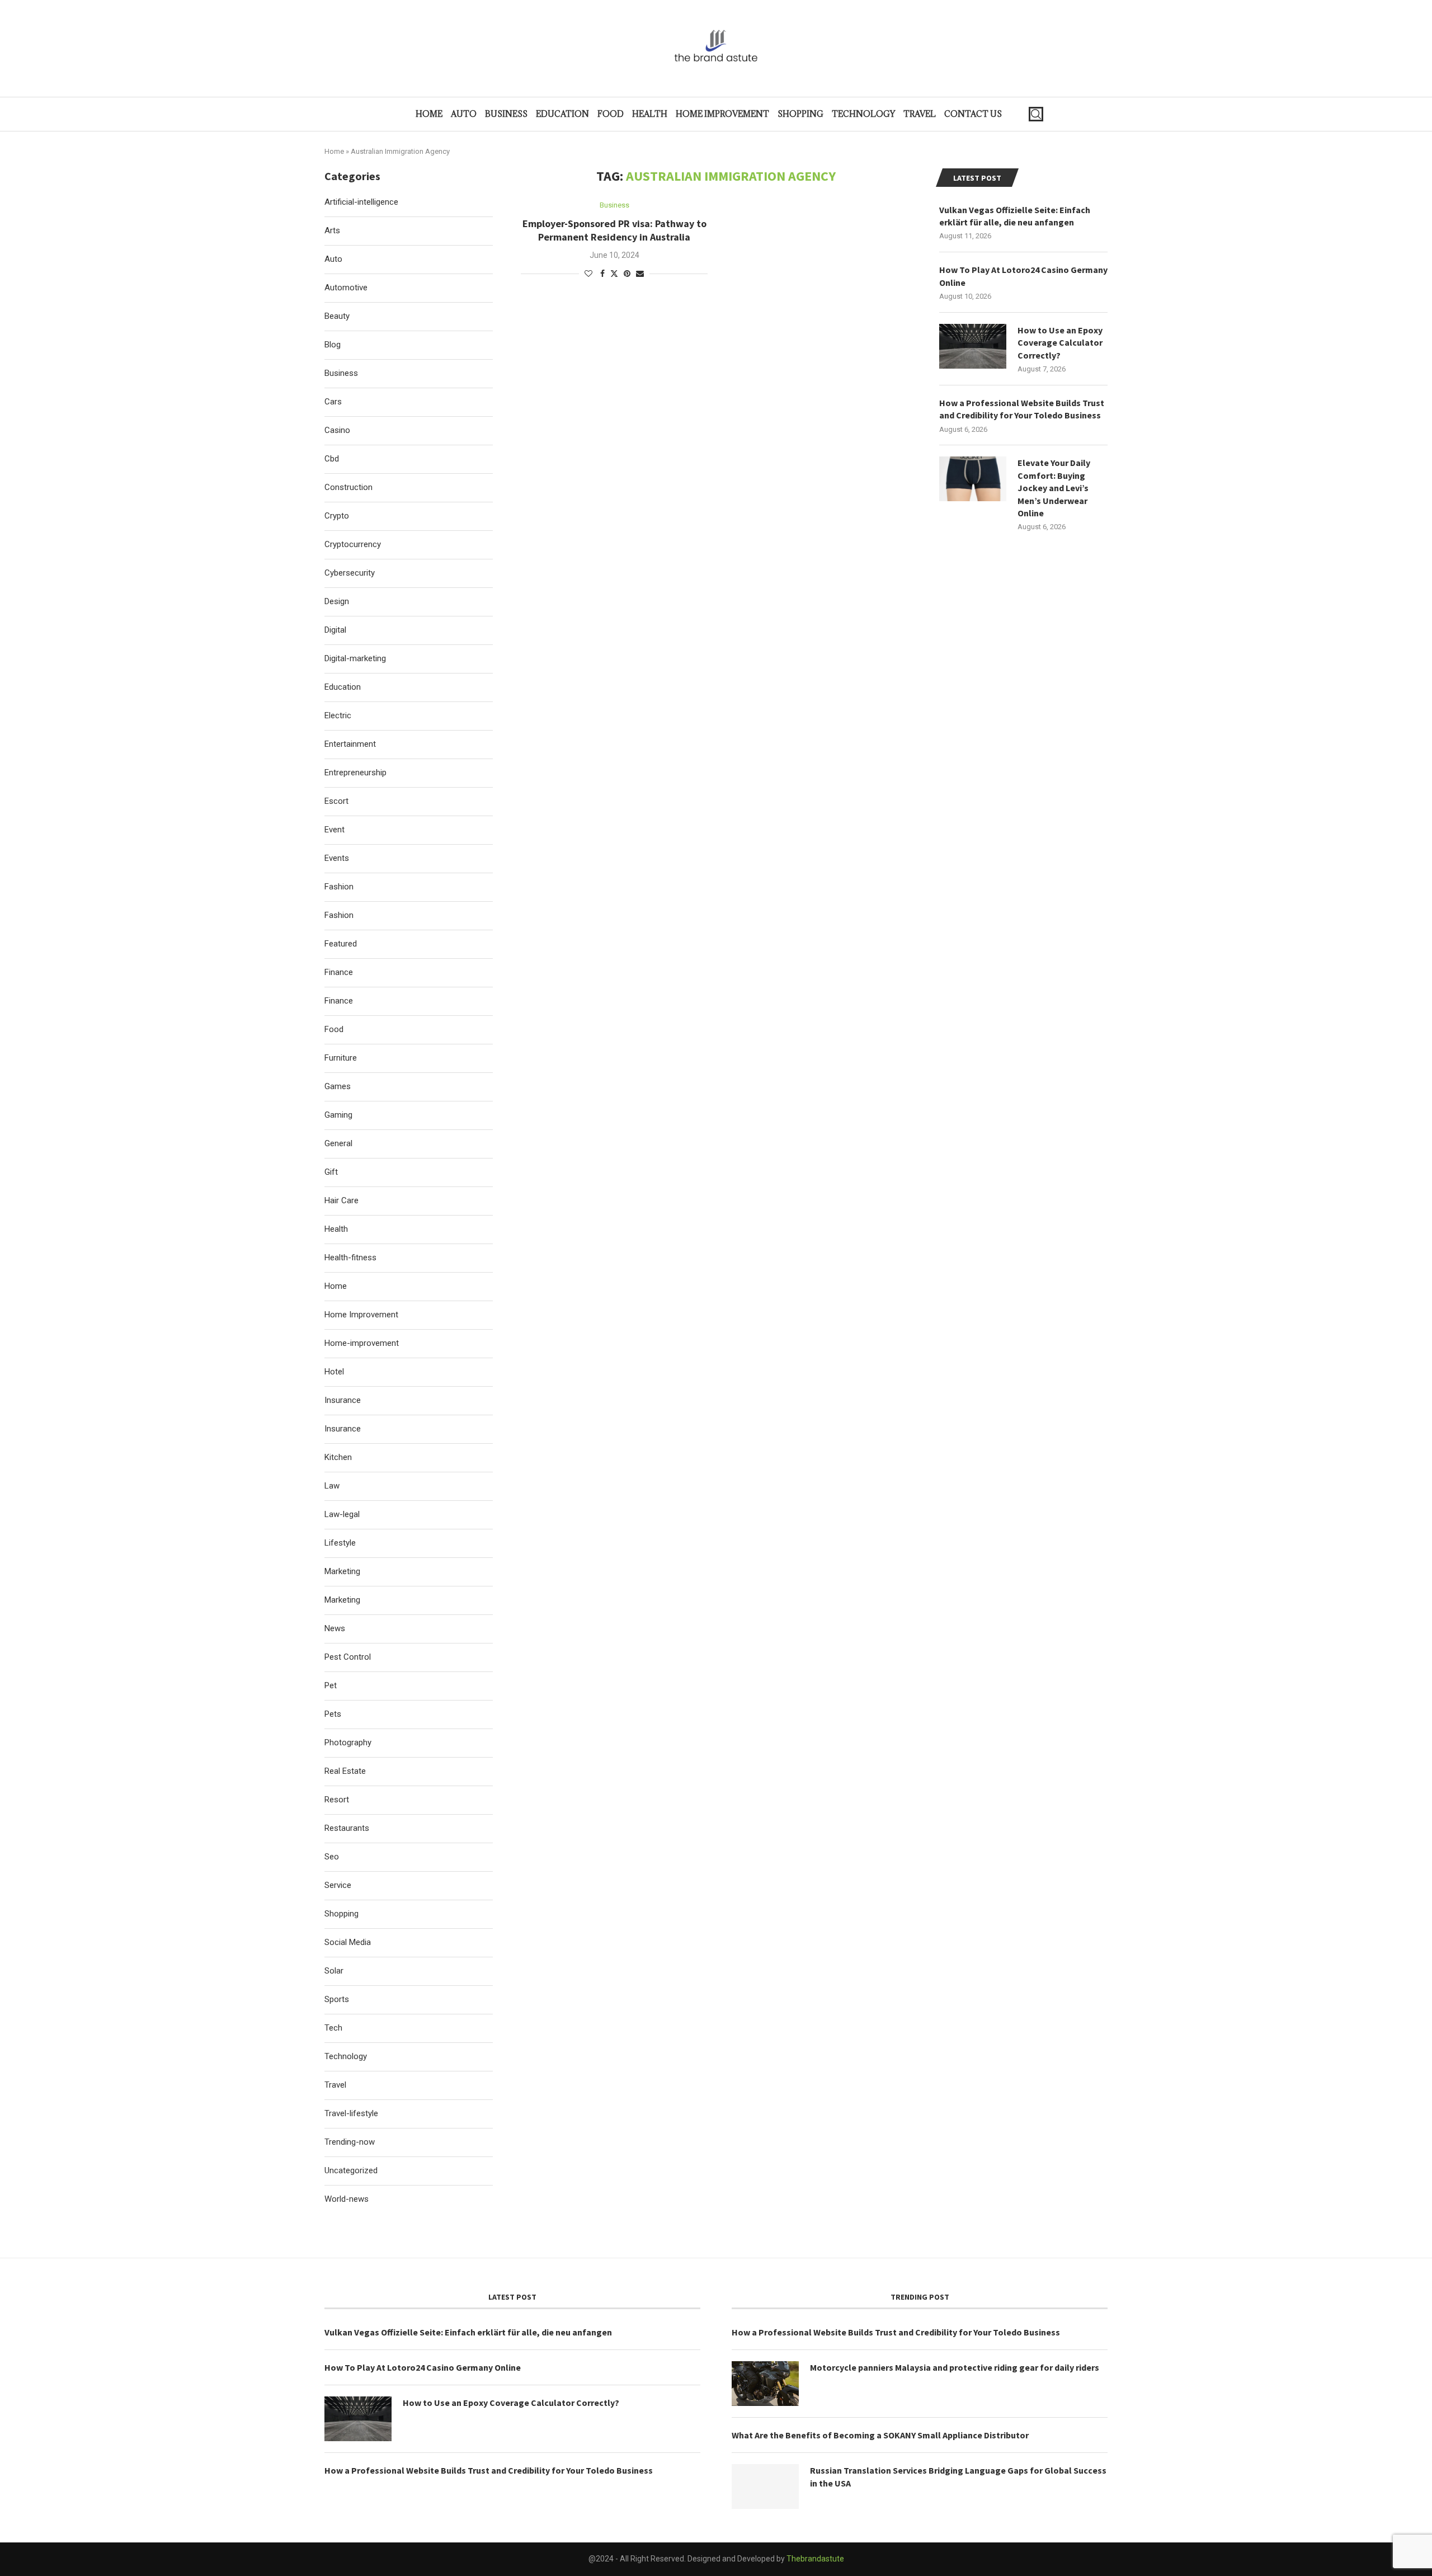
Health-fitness (350, 1258)
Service (338, 1885)
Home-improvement (362, 1343)
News (335, 1628)
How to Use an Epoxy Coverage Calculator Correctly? (1060, 343)
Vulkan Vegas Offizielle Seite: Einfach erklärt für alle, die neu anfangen (1015, 216)
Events (337, 858)
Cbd (332, 459)
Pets (333, 1714)
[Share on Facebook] (602, 274)
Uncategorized (351, 2170)
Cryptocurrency (353, 544)
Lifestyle (340, 1543)
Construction (348, 487)
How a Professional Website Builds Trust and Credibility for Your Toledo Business (1022, 409)
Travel (920, 114)
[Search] (1036, 114)
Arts (332, 230)
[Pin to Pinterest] (627, 274)
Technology (863, 114)
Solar (334, 1971)
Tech (333, 2028)
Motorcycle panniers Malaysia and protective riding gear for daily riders (955, 2367)
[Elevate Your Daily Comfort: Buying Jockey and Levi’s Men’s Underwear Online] (973, 479)
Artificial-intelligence (361, 202)
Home (429, 114)
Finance (339, 972)
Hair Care (341, 1200)
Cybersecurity (350, 573)
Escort (336, 801)
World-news (347, 2199)
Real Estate (345, 1771)
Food (611, 114)
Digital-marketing (355, 658)
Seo (332, 1857)
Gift (331, 1172)
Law (332, 1486)
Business (506, 114)
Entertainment (350, 744)
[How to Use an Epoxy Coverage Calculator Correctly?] (973, 346)
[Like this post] (588, 274)
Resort (337, 1800)
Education (562, 114)
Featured (341, 944)
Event (335, 830)
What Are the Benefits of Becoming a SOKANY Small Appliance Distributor (880, 2435)
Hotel (334, 1372)
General (338, 1143)
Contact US (973, 114)
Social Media (348, 1942)
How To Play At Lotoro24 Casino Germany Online (1023, 276)
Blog (333, 345)
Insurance (343, 1400)
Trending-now (350, 2142)
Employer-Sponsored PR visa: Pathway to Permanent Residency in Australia (614, 230)
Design (337, 601)
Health (650, 114)
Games (338, 1086)
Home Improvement (722, 114)
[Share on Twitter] (614, 273)
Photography (348, 1743)
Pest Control (348, 1657)
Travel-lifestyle (351, 2113)
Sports (337, 1999)
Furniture (341, 1058)
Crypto (337, 516)
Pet (331, 1685)
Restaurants (347, 1828)
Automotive (346, 288)
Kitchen (338, 1457)
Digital (335, 630)
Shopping (800, 114)
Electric (338, 715)
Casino (337, 430)
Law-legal (342, 1514)
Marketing (342, 1571)
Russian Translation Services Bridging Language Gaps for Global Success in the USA (958, 2476)
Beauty (337, 316)
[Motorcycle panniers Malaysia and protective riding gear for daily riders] (765, 2384)
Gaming (338, 1115)
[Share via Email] (640, 274)
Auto (464, 114)
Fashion (339, 887)
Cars (333, 402)
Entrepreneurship (355, 773)
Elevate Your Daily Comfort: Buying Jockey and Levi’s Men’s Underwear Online (1054, 488)
